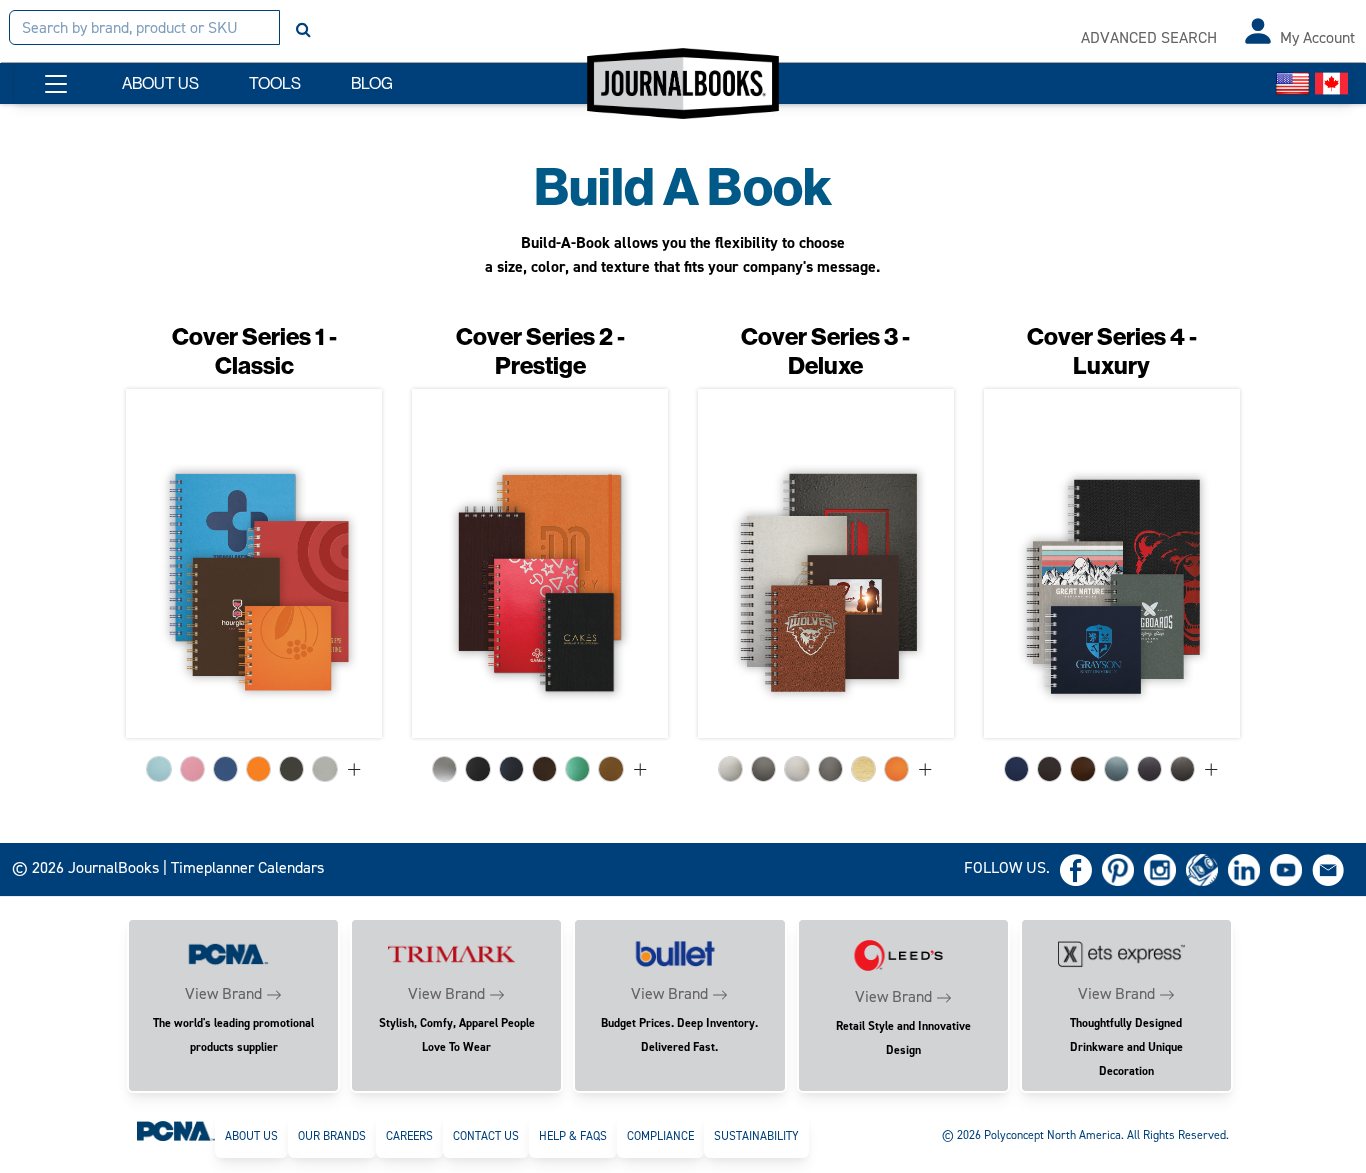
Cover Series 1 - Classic (254, 351)
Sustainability (756, 1136)
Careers (409, 1136)
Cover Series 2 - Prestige (540, 351)
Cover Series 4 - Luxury (1112, 351)
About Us (251, 1136)
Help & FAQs (573, 1136)
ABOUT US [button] (160, 83)
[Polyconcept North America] (176, 1130)
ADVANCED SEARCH (1149, 37)
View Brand (223, 993)
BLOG (372, 83)
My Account (1317, 37)
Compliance (660, 1136)
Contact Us (486, 1136)
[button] (56, 84)
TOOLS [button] (275, 83)
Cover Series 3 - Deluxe (825, 351)
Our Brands (332, 1136)
